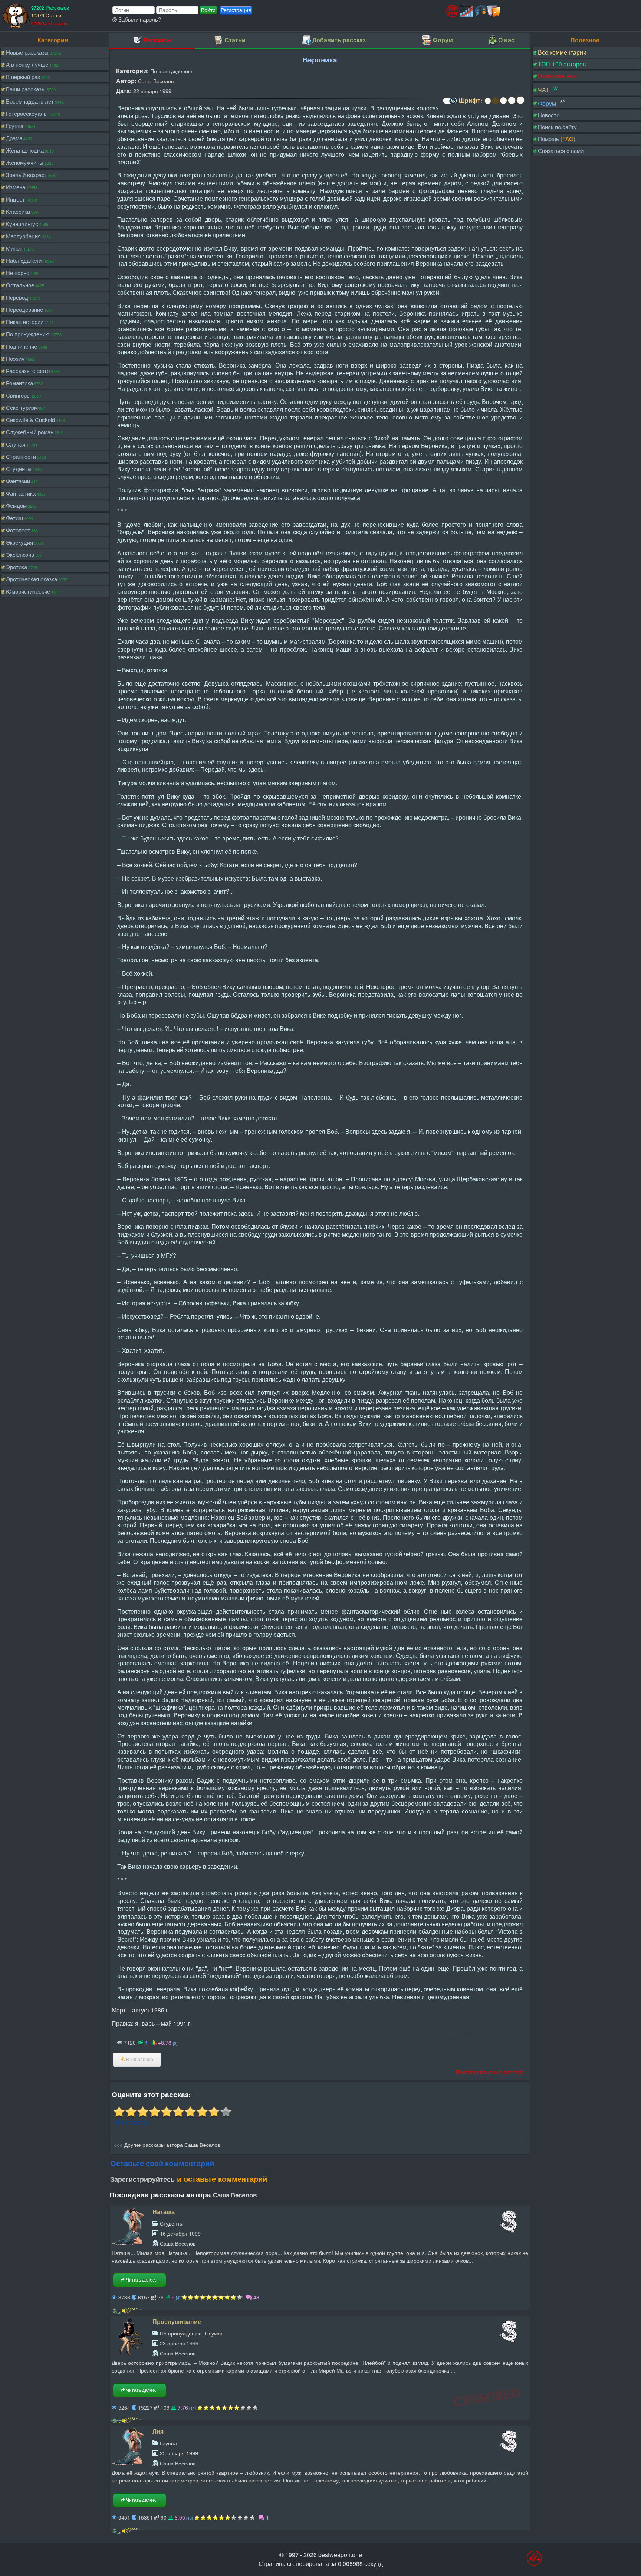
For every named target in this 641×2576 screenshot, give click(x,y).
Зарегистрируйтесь (142, 2179)
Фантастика (21, 493)
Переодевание (24, 309)
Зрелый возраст (27, 175)
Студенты (19, 469)
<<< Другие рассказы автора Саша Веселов (167, 2144)
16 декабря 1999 (180, 2233)
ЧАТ (544, 90)
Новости (549, 115)
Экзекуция (19, 542)
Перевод (17, 297)
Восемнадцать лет (30, 101)
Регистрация (236, 10)
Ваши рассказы (26, 89)
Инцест (15, 199)
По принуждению (28, 334)
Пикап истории (25, 322)
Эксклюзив (20, 554)
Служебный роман (30, 432)
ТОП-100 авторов (562, 64)
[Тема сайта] (449, 103)
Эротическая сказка (32, 579)
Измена (16, 187)
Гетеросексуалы (27, 113)
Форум (547, 103)
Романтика (19, 383)
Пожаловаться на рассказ (490, 2072)
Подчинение (22, 346)
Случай (16, 444)
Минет (14, 248)
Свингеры (18, 395)
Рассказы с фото (28, 371)
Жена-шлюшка (25, 150)
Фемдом (16, 505)
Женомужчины (25, 162)
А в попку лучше (27, 64)
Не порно (18, 273)
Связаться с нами (561, 151)
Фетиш (14, 518)
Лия (158, 2431)
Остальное (20, 285)
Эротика (17, 567)
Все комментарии (562, 52)
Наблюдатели (24, 260)
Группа (15, 126)
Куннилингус (22, 224)
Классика (18, 211)
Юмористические (28, 591)
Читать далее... (142, 2280)
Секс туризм (22, 407)
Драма (14, 138)
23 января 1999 (179, 2453)
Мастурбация (23, 236)
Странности (21, 456)
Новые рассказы (27, 52)
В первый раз (23, 77)
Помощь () (557, 139)
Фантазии (18, 481)
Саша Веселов (156, 81)
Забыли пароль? (139, 19)
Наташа (164, 2212)
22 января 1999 (152, 91)
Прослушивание (177, 2322)
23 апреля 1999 (179, 2343)
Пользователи (557, 76)
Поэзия (15, 358)
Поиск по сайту (557, 127)
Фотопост (18, 530)
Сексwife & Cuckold (30, 420)
